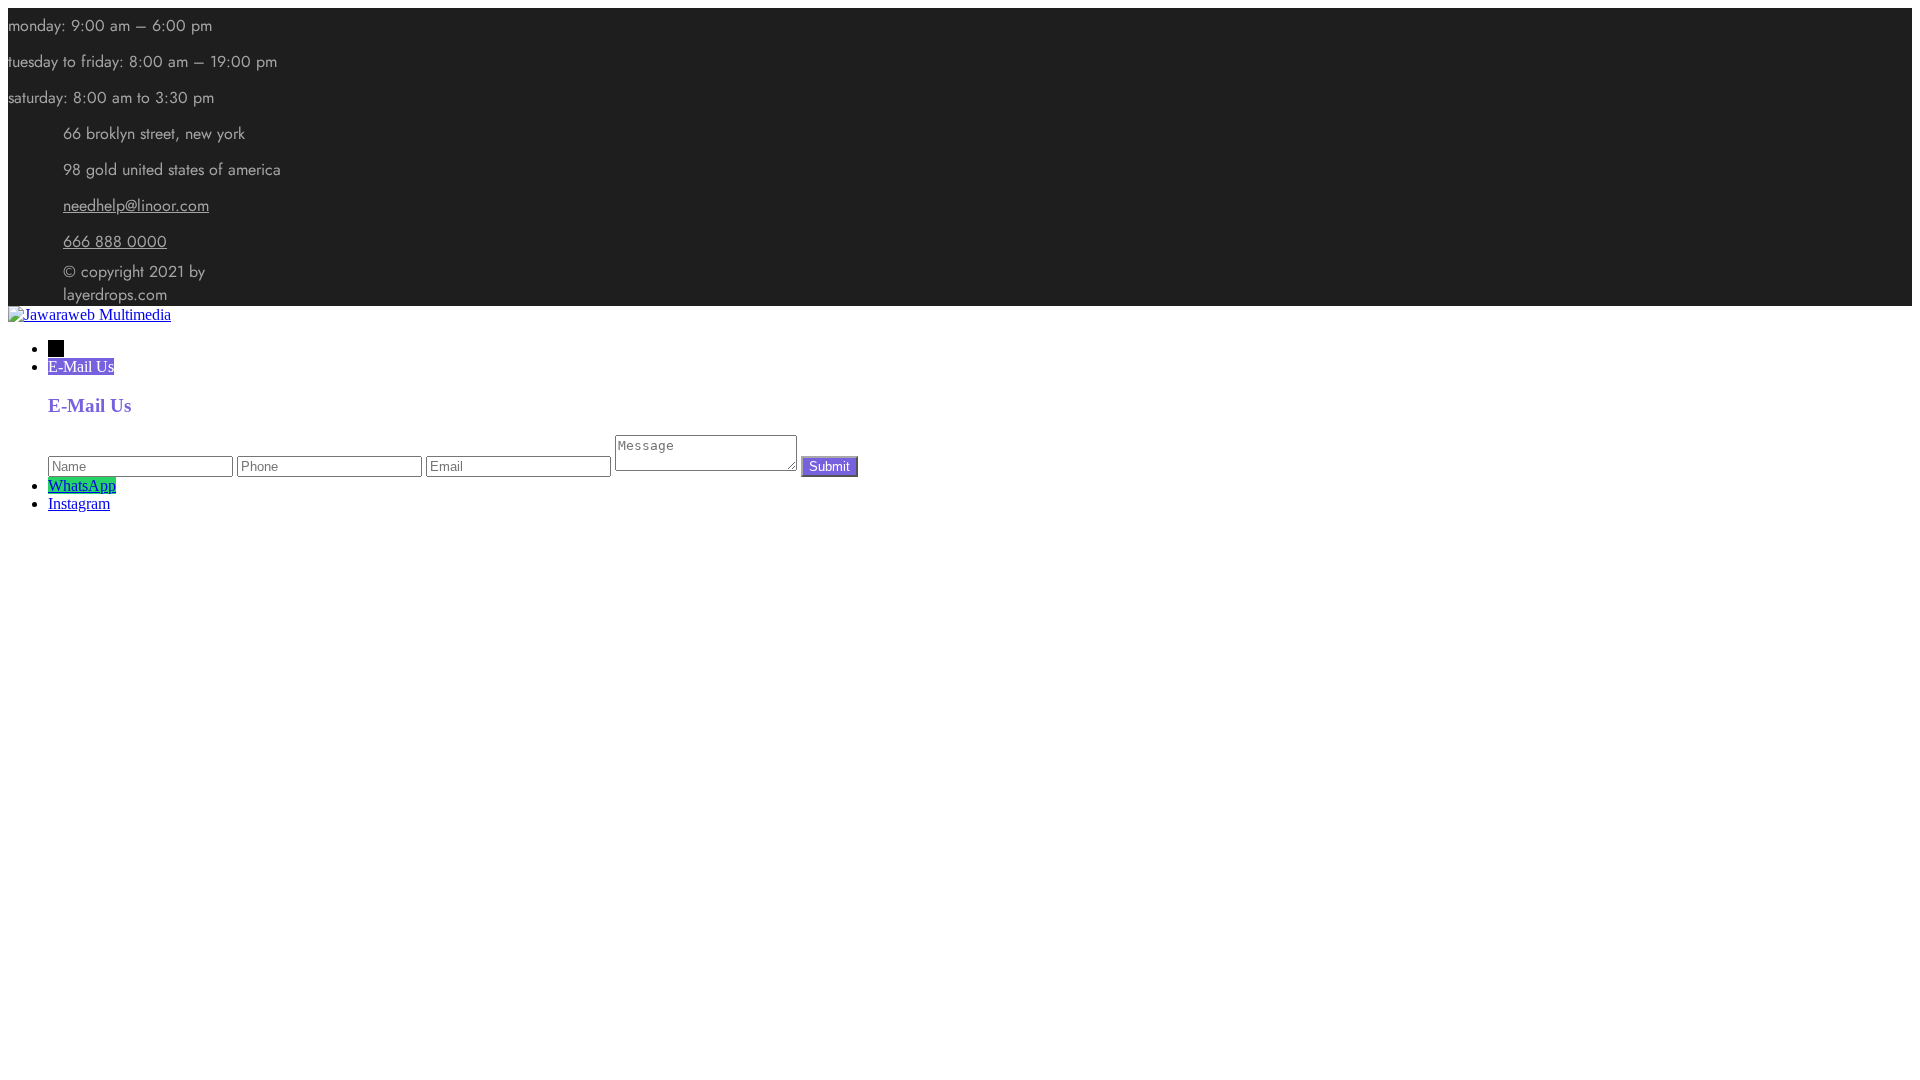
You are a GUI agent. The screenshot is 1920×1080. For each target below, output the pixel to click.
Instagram (79, 503)
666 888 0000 (115, 241)
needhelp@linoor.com (136, 205)
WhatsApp (82, 485)
